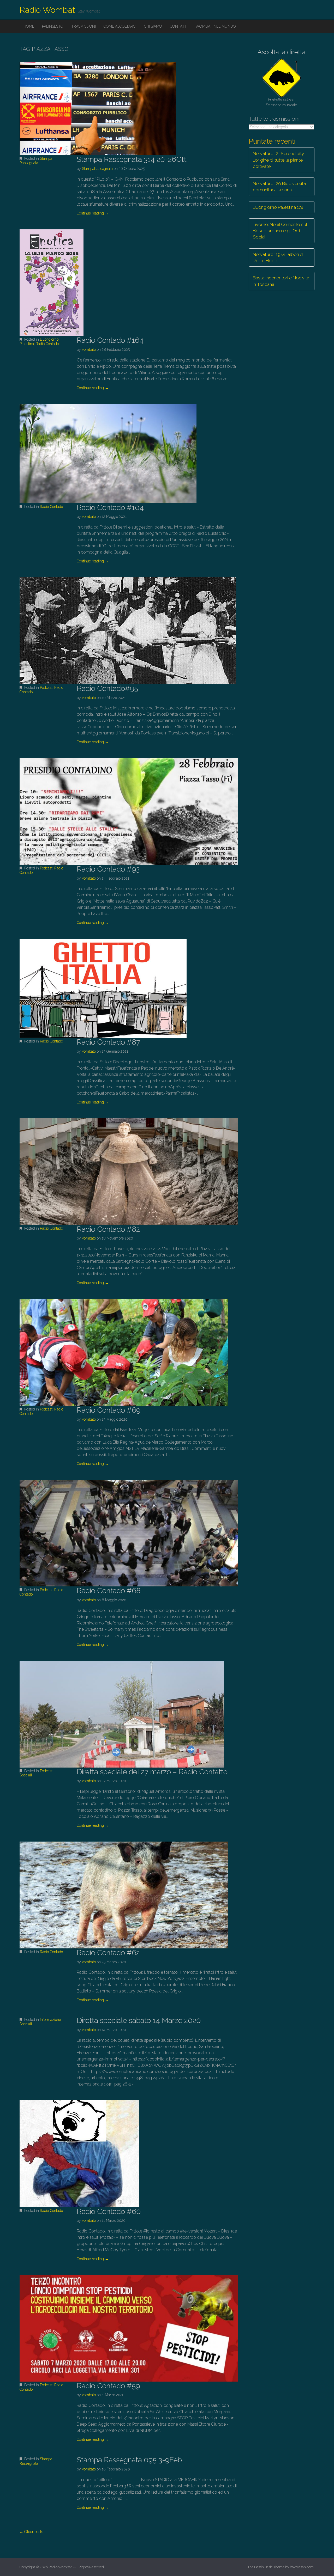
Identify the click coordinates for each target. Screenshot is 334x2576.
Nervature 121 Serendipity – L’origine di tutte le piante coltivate (280, 160)
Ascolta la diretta (282, 52)
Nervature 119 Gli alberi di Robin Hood (278, 257)
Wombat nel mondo (216, 26)
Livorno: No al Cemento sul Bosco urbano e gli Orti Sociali (280, 231)
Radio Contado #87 (108, 1042)
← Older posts (31, 2532)
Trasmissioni (83, 26)
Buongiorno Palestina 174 (278, 207)
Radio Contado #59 (108, 2386)
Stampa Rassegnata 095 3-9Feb (129, 2460)
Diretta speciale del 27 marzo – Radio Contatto (152, 1772)
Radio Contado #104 (110, 508)
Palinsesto (53, 26)
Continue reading (93, 213)
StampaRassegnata (97, 169)
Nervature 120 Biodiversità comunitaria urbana (279, 187)
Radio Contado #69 (109, 1410)
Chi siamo (153, 26)
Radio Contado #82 (108, 1229)
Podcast (46, 688)
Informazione (50, 2020)
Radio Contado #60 (109, 2212)
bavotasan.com (302, 2567)
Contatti (179, 26)
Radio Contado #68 (109, 1591)
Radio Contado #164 (110, 340)
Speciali (26, 1775)
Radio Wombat (47, 10)
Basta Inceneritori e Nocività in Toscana (281, 281)
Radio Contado (47, 344)
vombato (89, 349)
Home (29, 26)
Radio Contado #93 (108, 869)
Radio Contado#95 (107, 688)
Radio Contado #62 (108, 1953)
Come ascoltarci (120, 26)
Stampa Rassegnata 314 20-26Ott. (132, 159)
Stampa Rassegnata (36, 161)
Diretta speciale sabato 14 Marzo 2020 (139, 2020)
